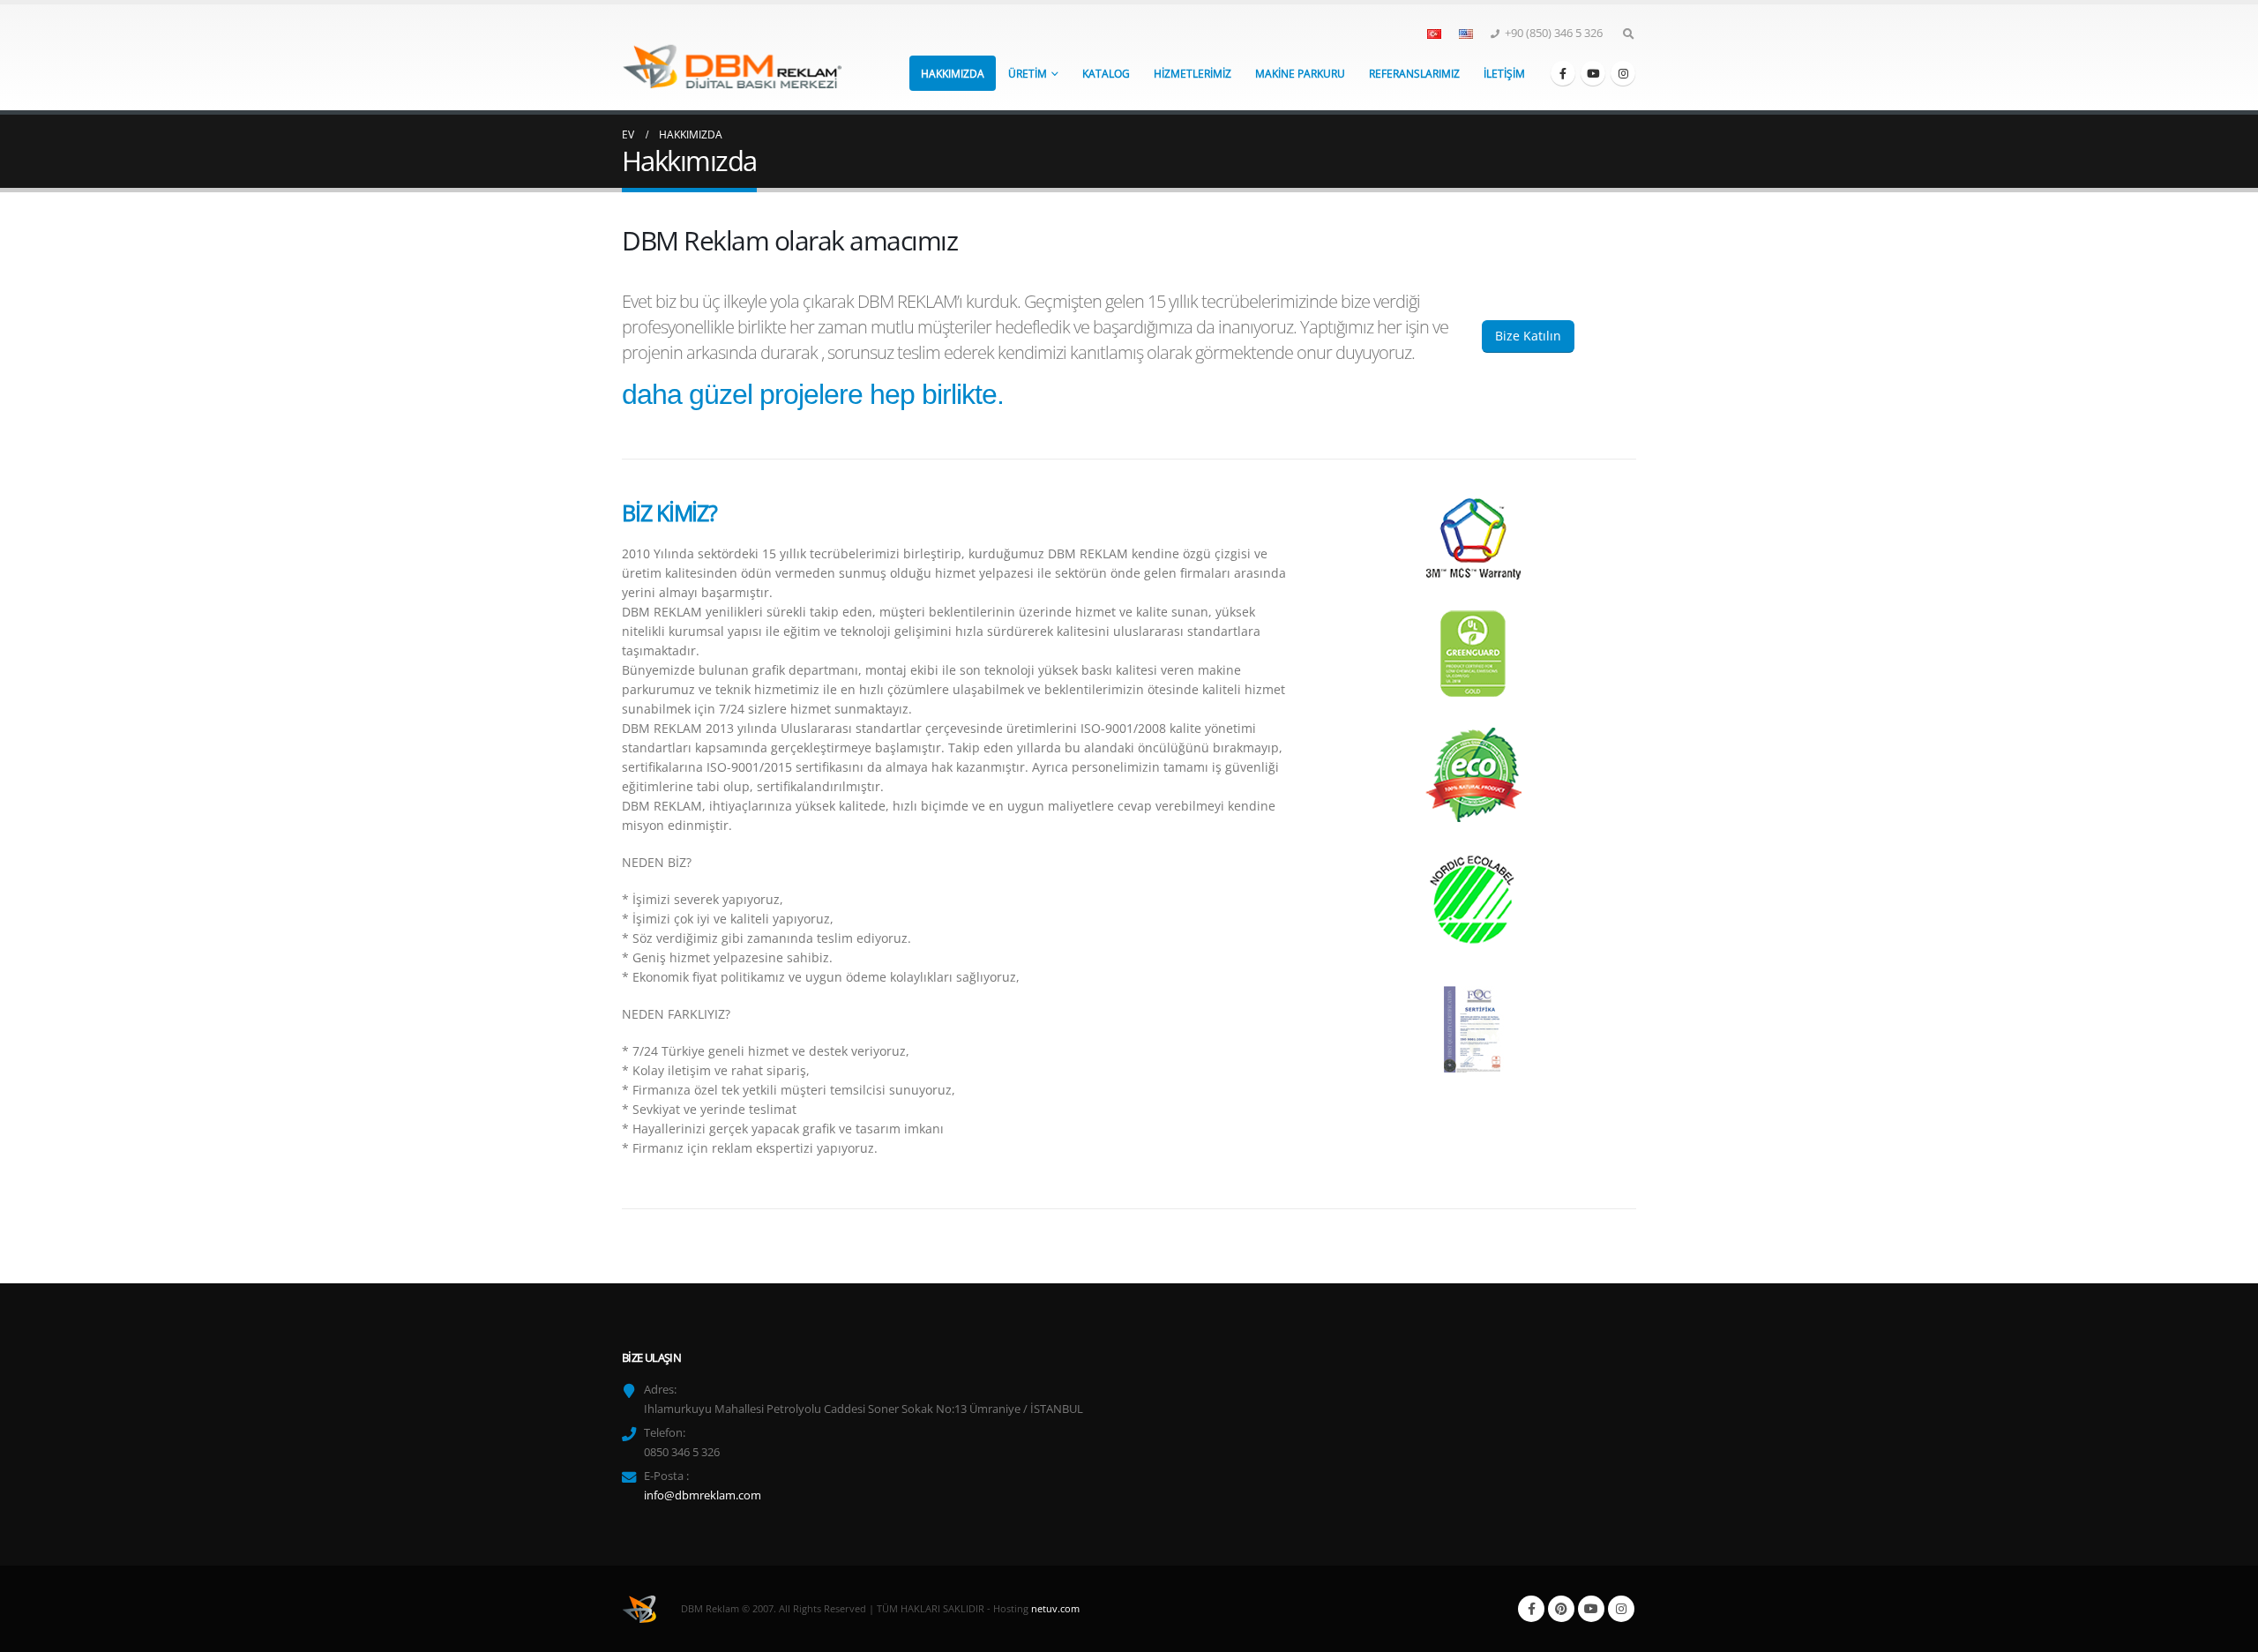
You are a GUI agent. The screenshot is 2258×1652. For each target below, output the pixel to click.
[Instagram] (1623, 73)
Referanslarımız (1414, 74)
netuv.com (1055, 1607)
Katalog (1106, 74)
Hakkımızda (953, 74)
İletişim (1504, 74)
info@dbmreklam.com (703, 1495)
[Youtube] (1593, 73)
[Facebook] (1563, 73)
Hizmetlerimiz (1193, 74)
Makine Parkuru (1300, 74)
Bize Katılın (1528, 336)
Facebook (1531, 1609)
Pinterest (1561, 1609)
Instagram (1621, 1609)
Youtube (1591, 1609)
